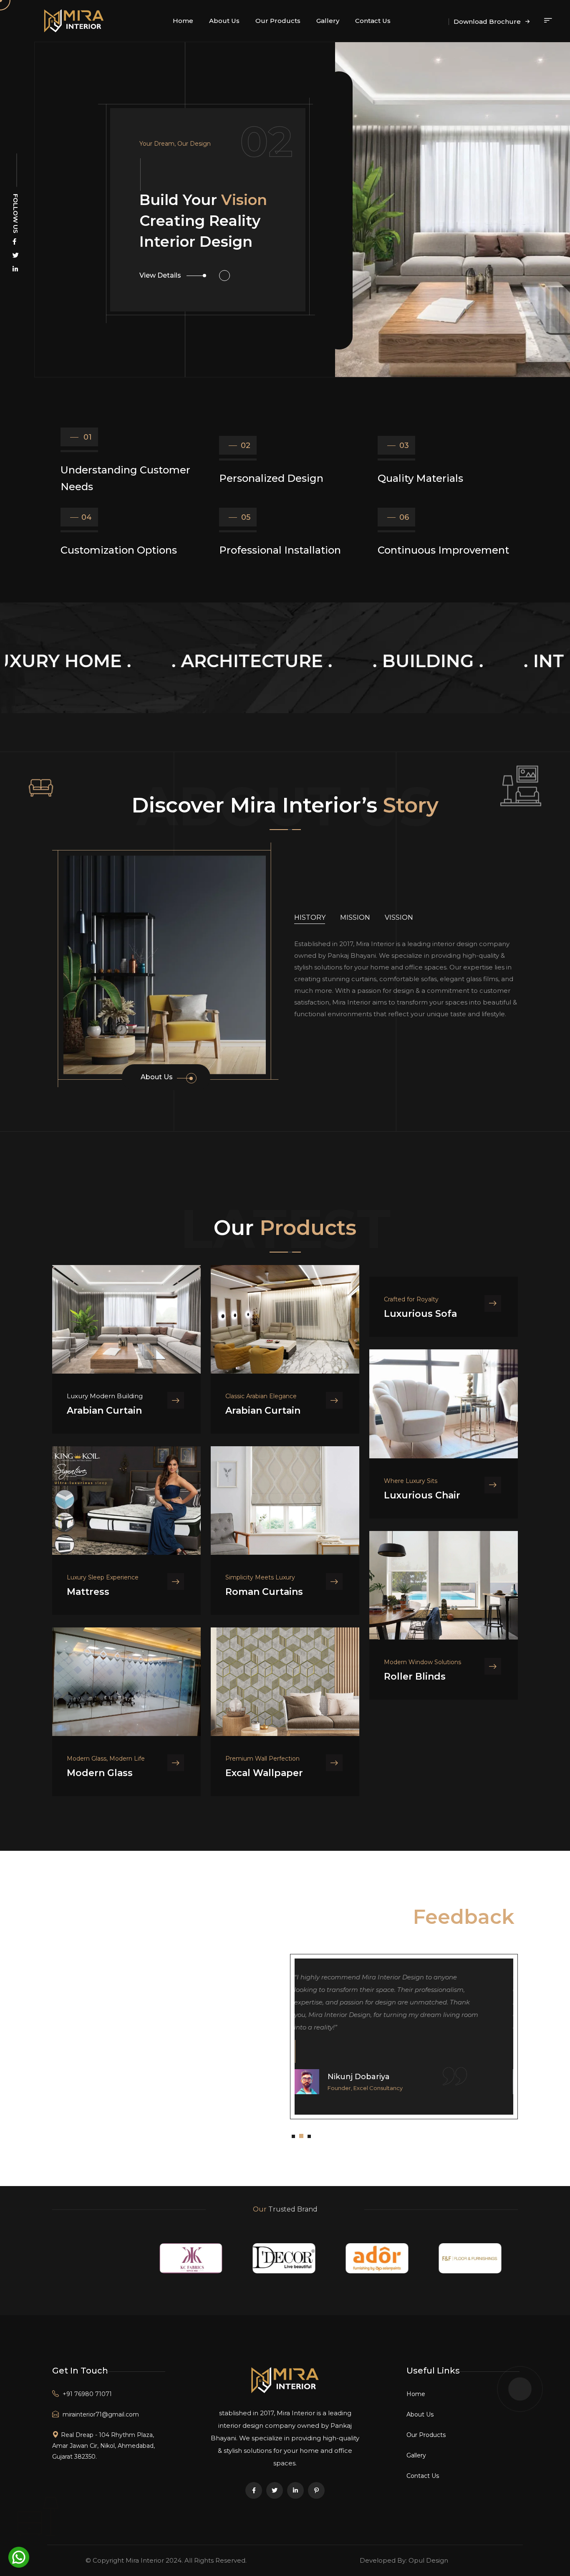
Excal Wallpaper (264, 1773)
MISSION (355, 917)
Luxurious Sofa (420, 1314)
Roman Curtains (264, 1592)
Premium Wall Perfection (262, 1759)
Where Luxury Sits (411, 1481)
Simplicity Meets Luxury (260, 1577)
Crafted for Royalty (411, 1299)
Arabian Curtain (104, 1411)
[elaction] (285, 2380)
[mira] (74, 20)
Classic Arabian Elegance (261, 1396)
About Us (224, 21)
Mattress (88, 1592)
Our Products (278, 21)
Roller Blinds (415, 1676)
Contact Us (373, 21)
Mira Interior (145, 2560)
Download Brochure (488, 22)
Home (183, 21)
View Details (160, 301)
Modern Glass (100, 1773)
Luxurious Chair (422, 1495)
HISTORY (310, 917)
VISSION (399, 917)
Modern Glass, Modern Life (106, 1759)
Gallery (328, 21)
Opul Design (428, 2560)
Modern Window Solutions (422, 1662)
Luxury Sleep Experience (103, 1577)
